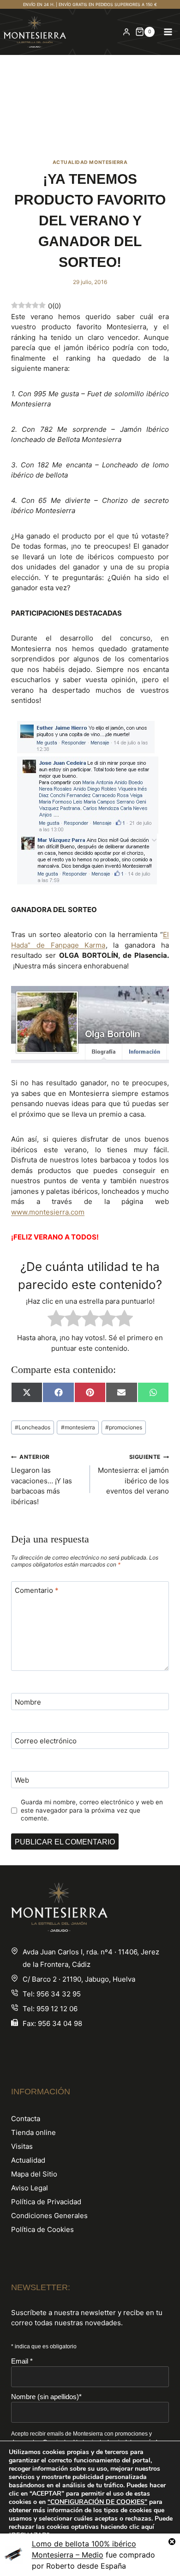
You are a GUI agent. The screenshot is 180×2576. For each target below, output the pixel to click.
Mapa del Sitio (34, 2174)
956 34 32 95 (59, 1994)
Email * (22, 2361)
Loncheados (33, 1427)
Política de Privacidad (46, 2202)
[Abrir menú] (168, 32)
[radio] (56, 1320)
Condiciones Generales (49, 2216)
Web (22, 1780)
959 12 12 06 (57, 2009)
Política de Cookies (42, 2229)
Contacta (26, 2119)
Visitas (22, 2146)
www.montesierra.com (48, 1212)
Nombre (28, 1702)
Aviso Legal (30, 2188)
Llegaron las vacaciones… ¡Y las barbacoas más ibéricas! (42, 1480)
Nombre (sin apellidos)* (46, 2397)
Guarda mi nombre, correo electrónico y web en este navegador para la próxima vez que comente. (92, 1810)
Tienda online (33, 2132)
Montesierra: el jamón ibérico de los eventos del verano (133, 1474)
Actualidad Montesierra (90, 162)
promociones (124, 1427)
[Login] (126, 32)
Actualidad (28, 2160)
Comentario (37, 1590)
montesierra (78, 1427)
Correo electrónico (46, 1741)
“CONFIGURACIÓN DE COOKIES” (97, 2502)
